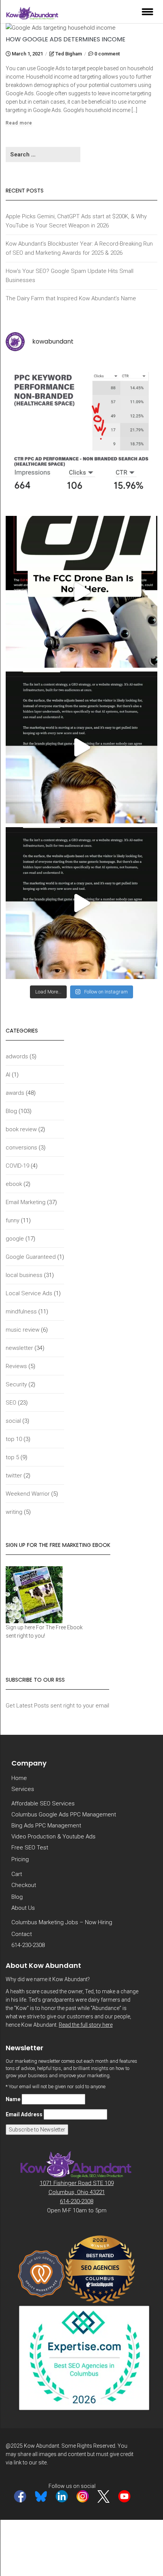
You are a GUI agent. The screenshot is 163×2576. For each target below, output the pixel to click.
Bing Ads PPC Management (46, 1826)
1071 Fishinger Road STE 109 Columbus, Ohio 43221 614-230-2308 (77, 2192)
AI (8, 1075)
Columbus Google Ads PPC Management (64, 1815)
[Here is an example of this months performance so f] (81, 436)
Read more (19, 123)
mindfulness (21, 1312)
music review (23, 1330)
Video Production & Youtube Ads (53, 1837)
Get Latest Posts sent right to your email (57, 1706)
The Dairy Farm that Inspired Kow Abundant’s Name (71, 298)
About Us (23, 1908)
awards (15, 1093)
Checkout (24, 1885)
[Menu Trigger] (147, 11)
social (13, 1421)
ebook (14, 1184)
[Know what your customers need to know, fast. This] (81, 747)
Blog (11, 1111)
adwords (17, 1056)
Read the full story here (86, 2025)
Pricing (20, 1859)
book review (21, 1129)
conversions (21, 1148)
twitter (14, 1476)
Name (13, 2099)
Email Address (24, 2114)
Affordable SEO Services (43, 1804)
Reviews (16, 1366)
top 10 (14, 1439)
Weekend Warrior (28, 1494)
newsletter (19, 1348)
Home (19, 1778)
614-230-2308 (28, 1945)
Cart (17, 1874)
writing (14, 1512)
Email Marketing (26, 1202)
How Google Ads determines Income (66, 39)
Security (16, 1384)
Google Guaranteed (31, 1257)
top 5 (12, 1457)
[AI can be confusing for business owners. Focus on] (81, 903)
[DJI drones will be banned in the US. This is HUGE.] (81, 592)
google (15, 1239)
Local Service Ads (29, 1293)
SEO (11, 1403)
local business (24, 1275)
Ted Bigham (69, 54)
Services (23, 1789)
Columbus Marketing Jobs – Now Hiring (62, 1922)
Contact (22, 1934)
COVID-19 (17, 1166)
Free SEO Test (30, 1848)
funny (13, 1220)
